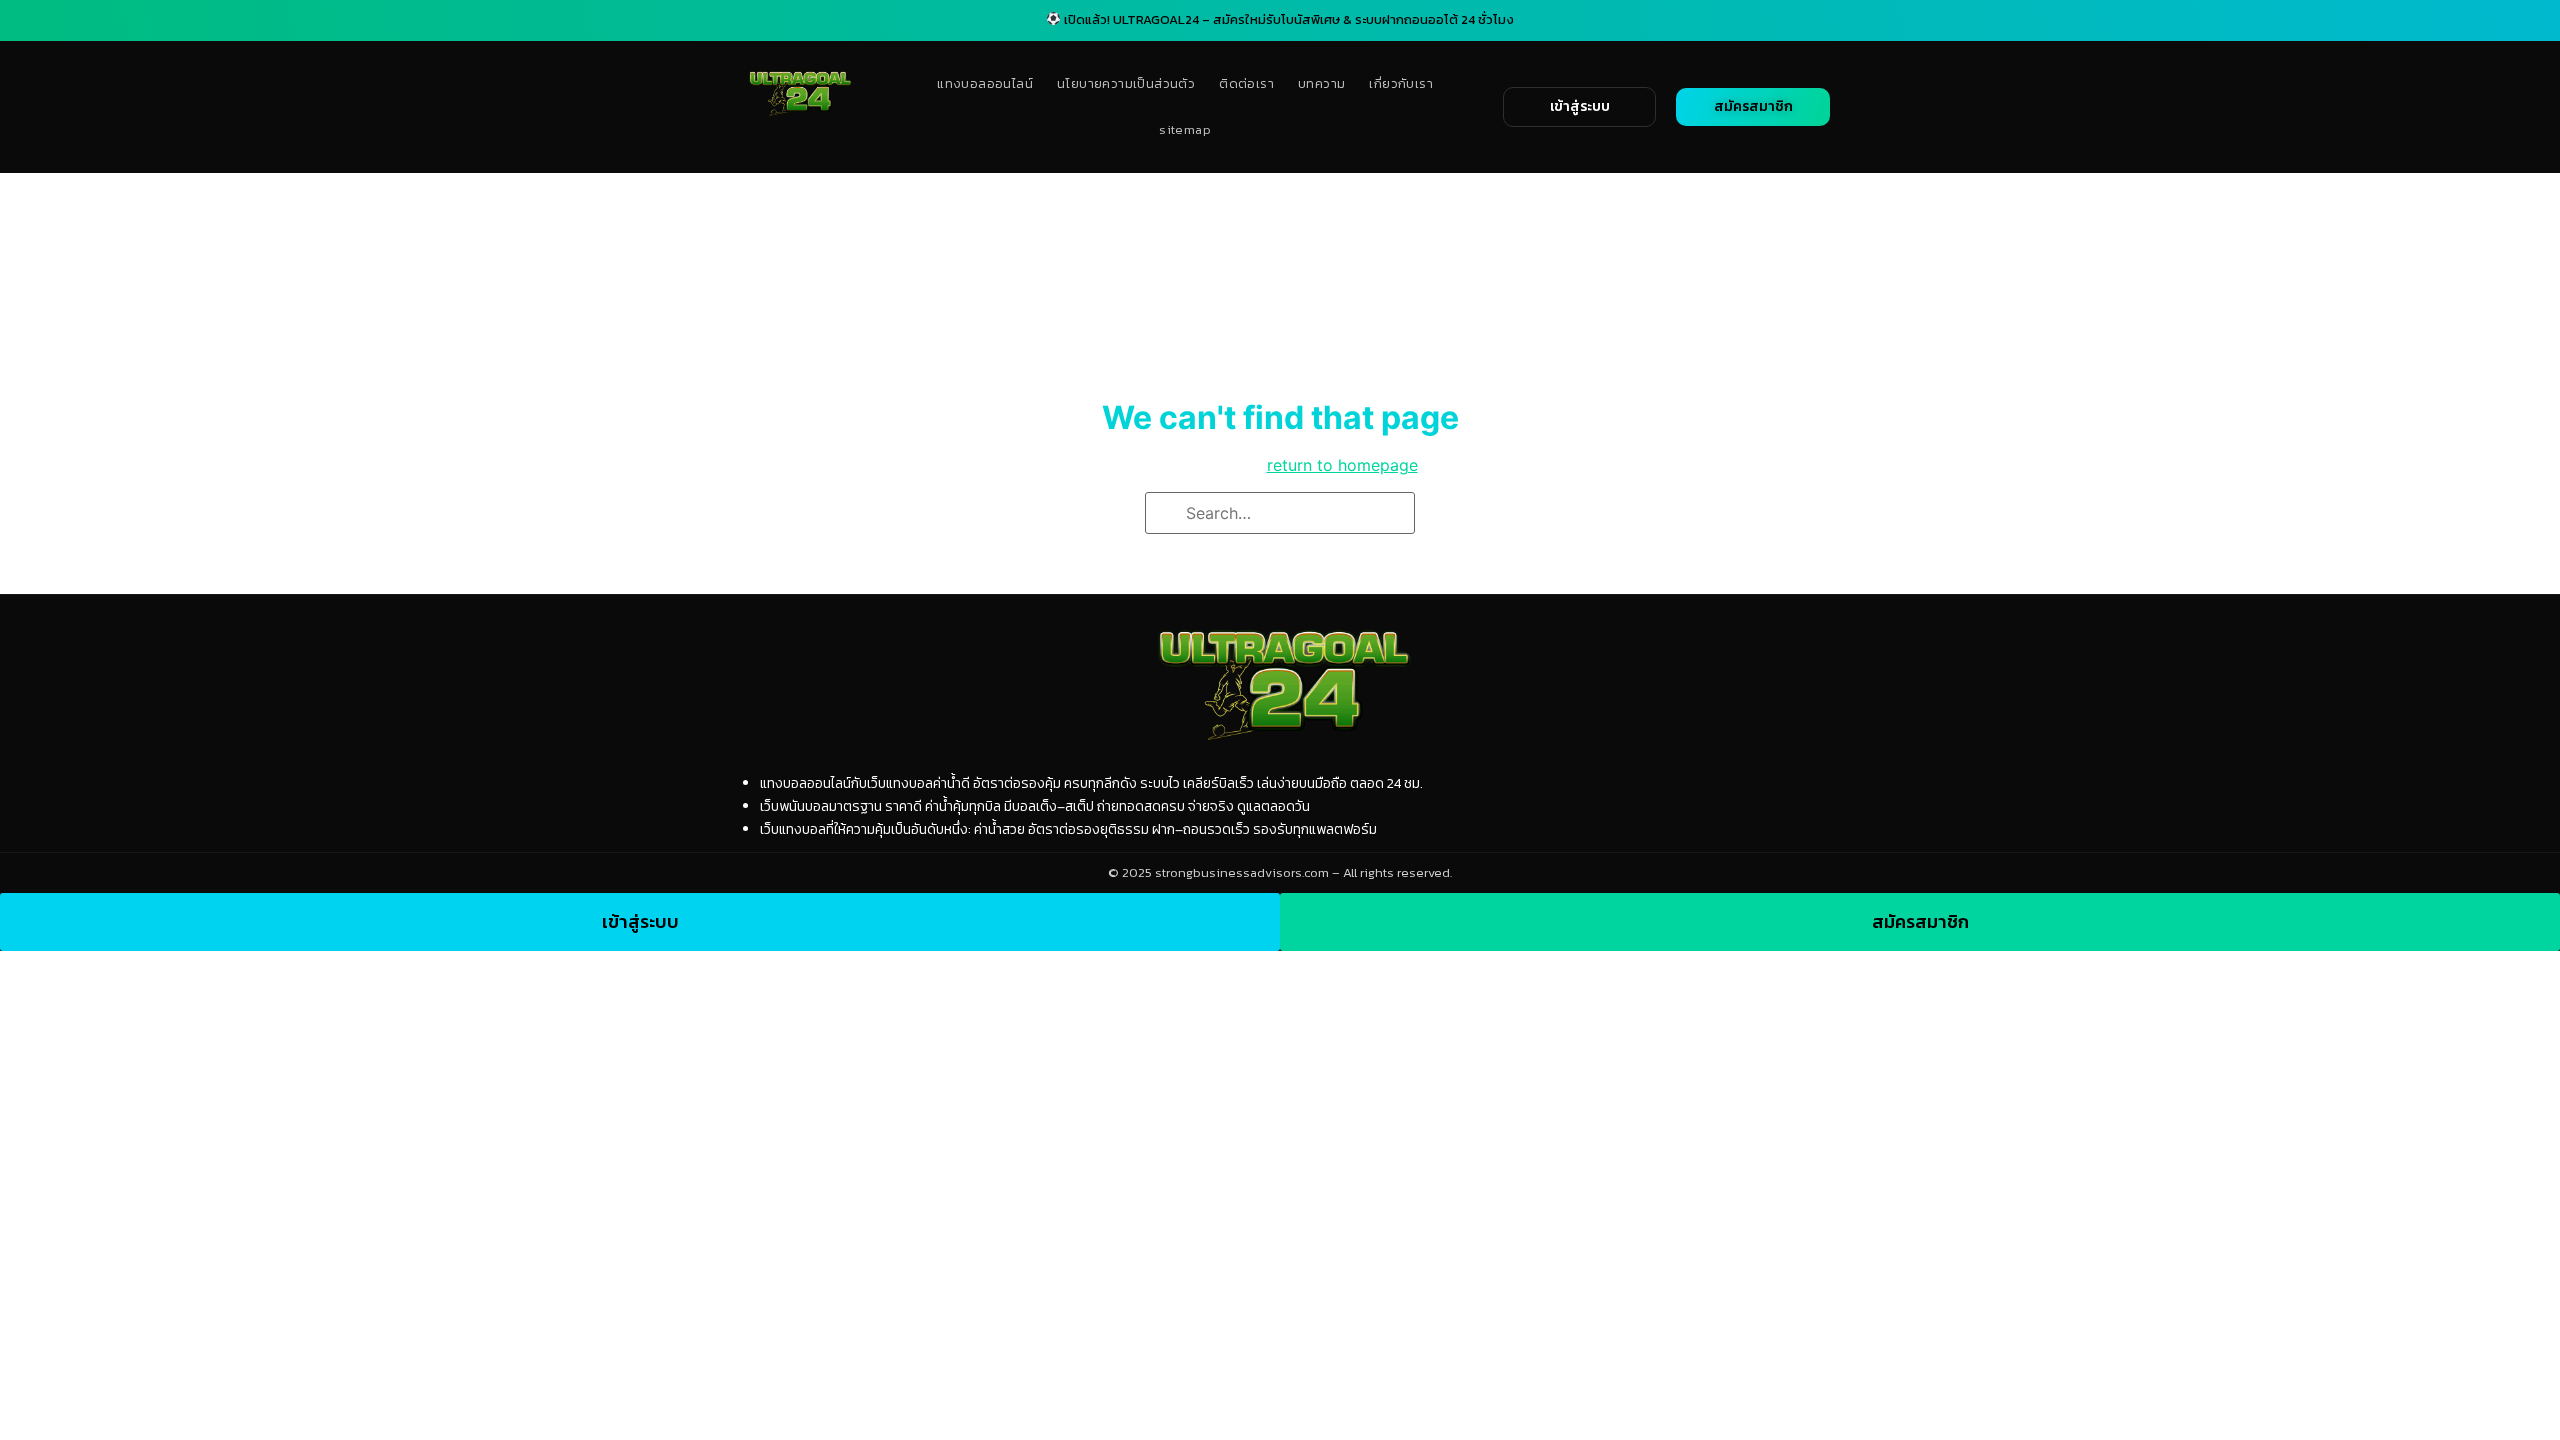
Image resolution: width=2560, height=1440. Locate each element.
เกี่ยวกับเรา (1401, 83)
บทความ (1321, 83)
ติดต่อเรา (1246, 83)
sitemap (1185, 129)
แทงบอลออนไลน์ (985, 83)
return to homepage (1342, 465)
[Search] (1167, 514)
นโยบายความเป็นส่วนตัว (1126, 83)
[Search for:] (1280, 513)
